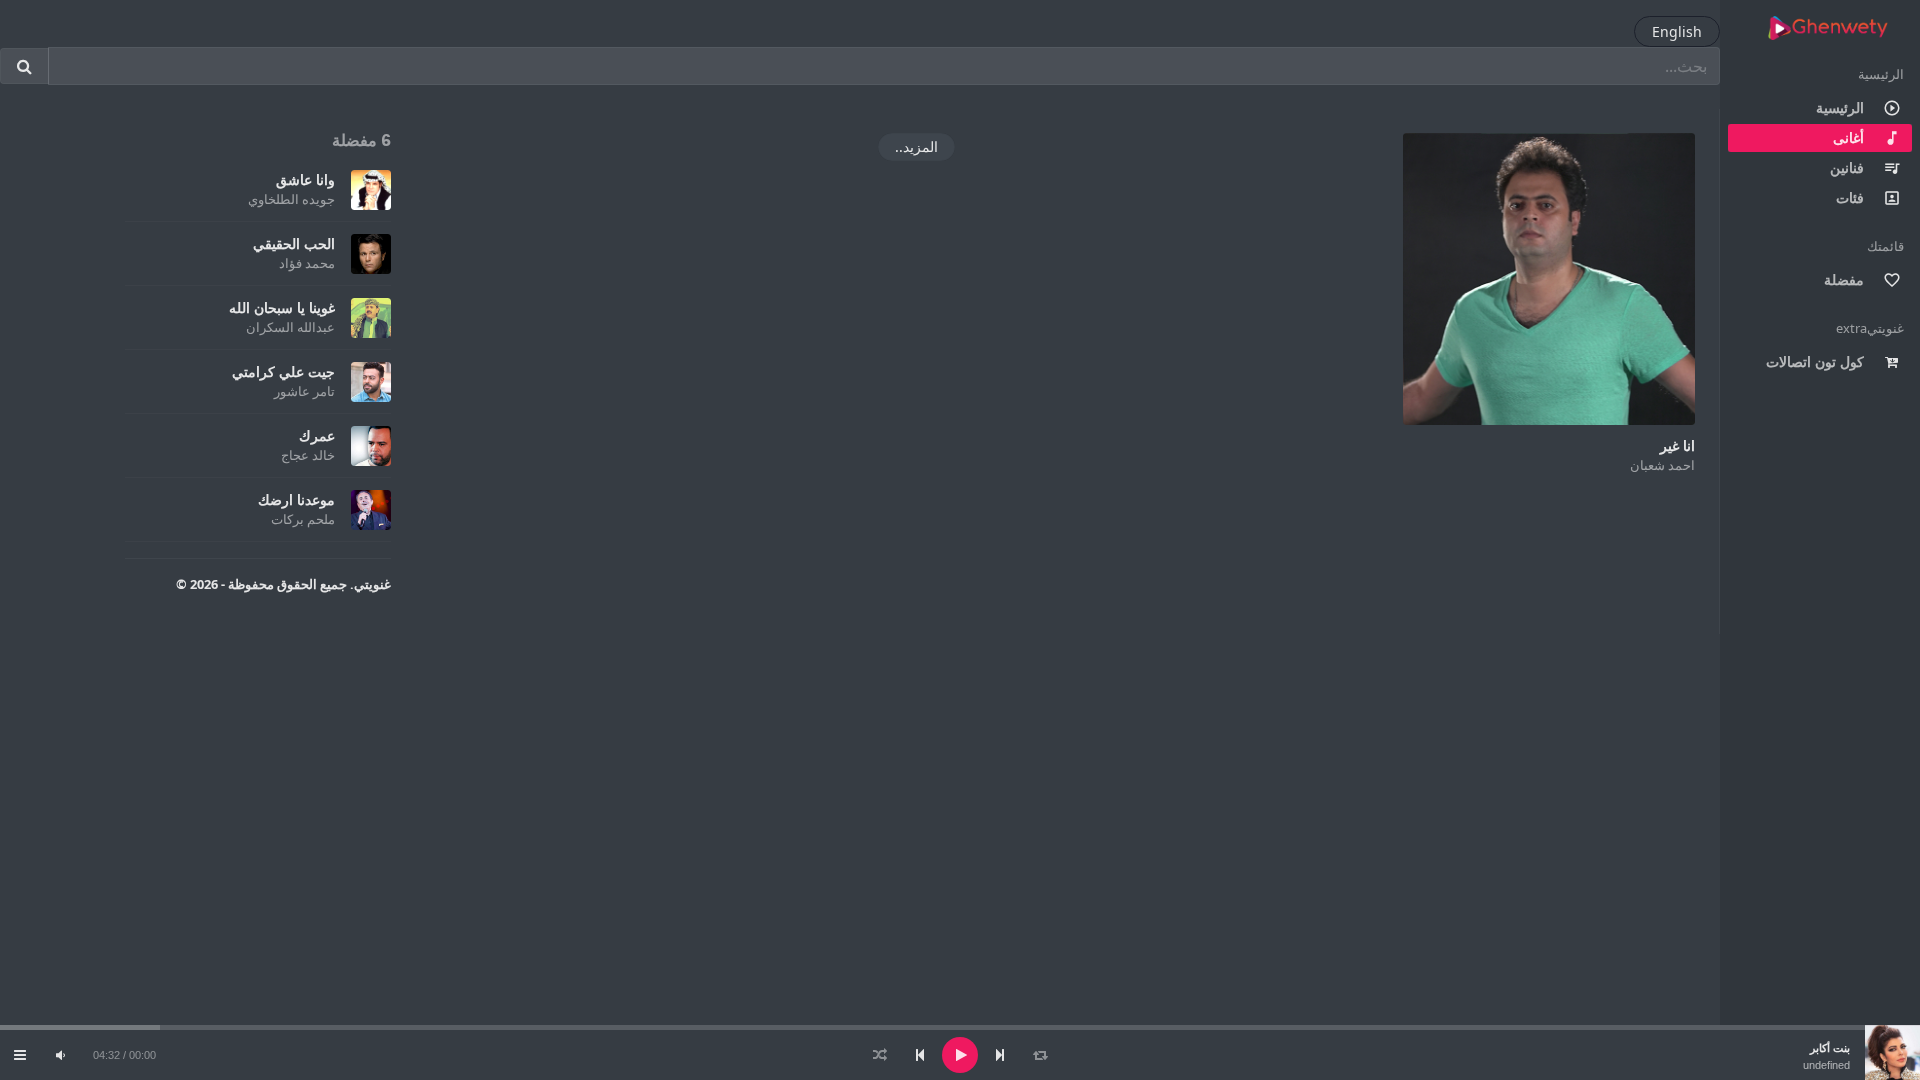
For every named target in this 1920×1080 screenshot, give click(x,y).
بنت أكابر (1830, 1048)
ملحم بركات (303, 519)
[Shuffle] (880, 1055)
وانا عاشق (305, 179)
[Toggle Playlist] (20, 1055)
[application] (960, 1055)
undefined (1826, 1065)
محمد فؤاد (307, 263)
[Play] (960, 1055)
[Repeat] (1040, 1055)
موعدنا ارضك (296, 499)
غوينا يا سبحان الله (282, 307)
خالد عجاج (308, 455)
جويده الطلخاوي (291, 199)
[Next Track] (1000, 1055)
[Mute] (60, 1055)
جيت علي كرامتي (283, 371)
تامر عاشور (304, 391)
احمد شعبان (1662, 465)
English (1677, 31)
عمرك (317, 435)
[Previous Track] (920, 1055)
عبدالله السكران (290, 327)
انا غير (1677, 445)
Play (1549, 279)
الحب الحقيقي (294, 243)
